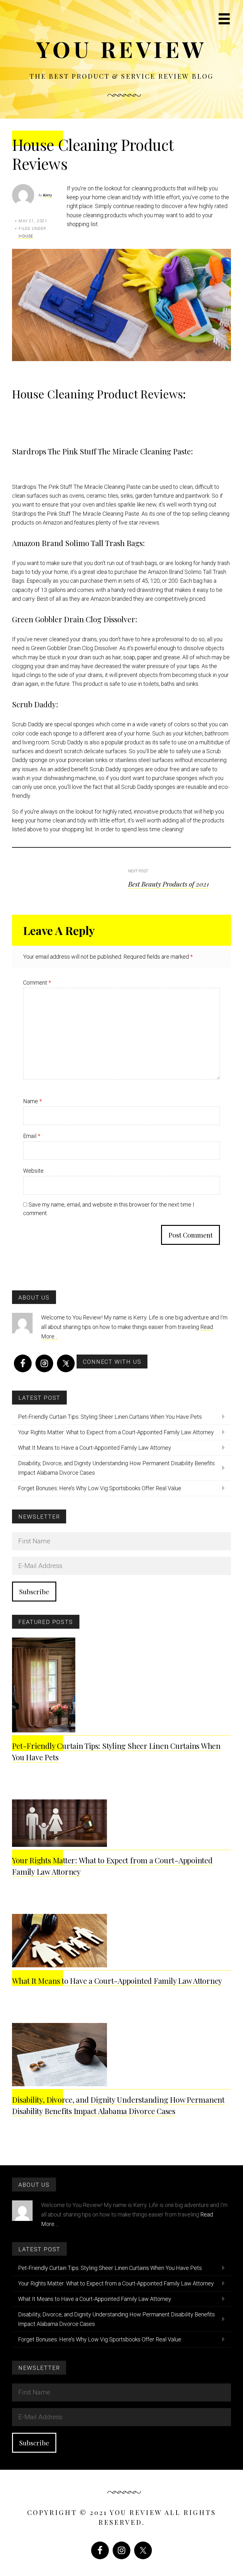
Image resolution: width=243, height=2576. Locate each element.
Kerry (47, 195)
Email (32, 1136)
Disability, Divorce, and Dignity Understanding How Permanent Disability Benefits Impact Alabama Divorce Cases (116, 1468)
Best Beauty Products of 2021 (168, 884)
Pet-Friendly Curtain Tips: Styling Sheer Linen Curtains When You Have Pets (110, 1417)
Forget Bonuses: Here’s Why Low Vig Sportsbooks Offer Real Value (100, 1488)
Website (33, 1171)
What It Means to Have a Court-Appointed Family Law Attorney (95, 1448)
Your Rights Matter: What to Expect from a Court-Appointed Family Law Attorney (116, 1432)
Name (32, 1101)
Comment (37, 983)
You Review (122, 49)
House (26, 236)
